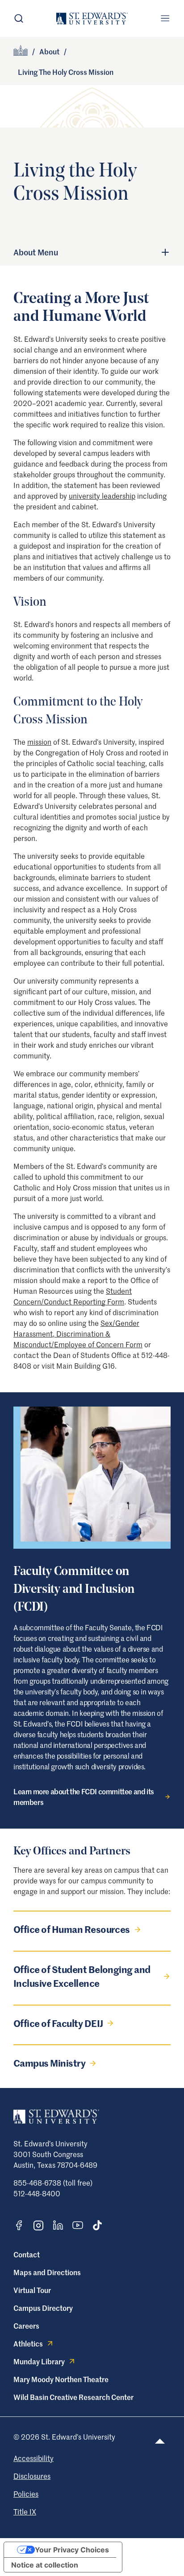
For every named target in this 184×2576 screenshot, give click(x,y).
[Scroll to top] (160, 2441)
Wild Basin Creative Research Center (73, 2397)
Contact (27, 2254)
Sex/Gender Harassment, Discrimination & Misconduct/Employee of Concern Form (78, 1333)
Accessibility (33, 2458)
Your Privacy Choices (72, 2550)
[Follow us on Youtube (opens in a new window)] (78, 2225)
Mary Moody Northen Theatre (61, 2379)
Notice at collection (45, 2565)
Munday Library (39, 2361)
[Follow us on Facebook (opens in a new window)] (19, 2225)
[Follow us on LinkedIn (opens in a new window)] (58, 2225)
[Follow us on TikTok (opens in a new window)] (97, 2225)
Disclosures (32, 2476)
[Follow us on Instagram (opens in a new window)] (38, 2225)
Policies (26, 2494)
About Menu (36, 252)
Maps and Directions (47, 2272)
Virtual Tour (32, 2290)
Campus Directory (43, 2308)
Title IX (25, 2511)
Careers (26, 2326)
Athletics (28, 2343)
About (49, 51)
